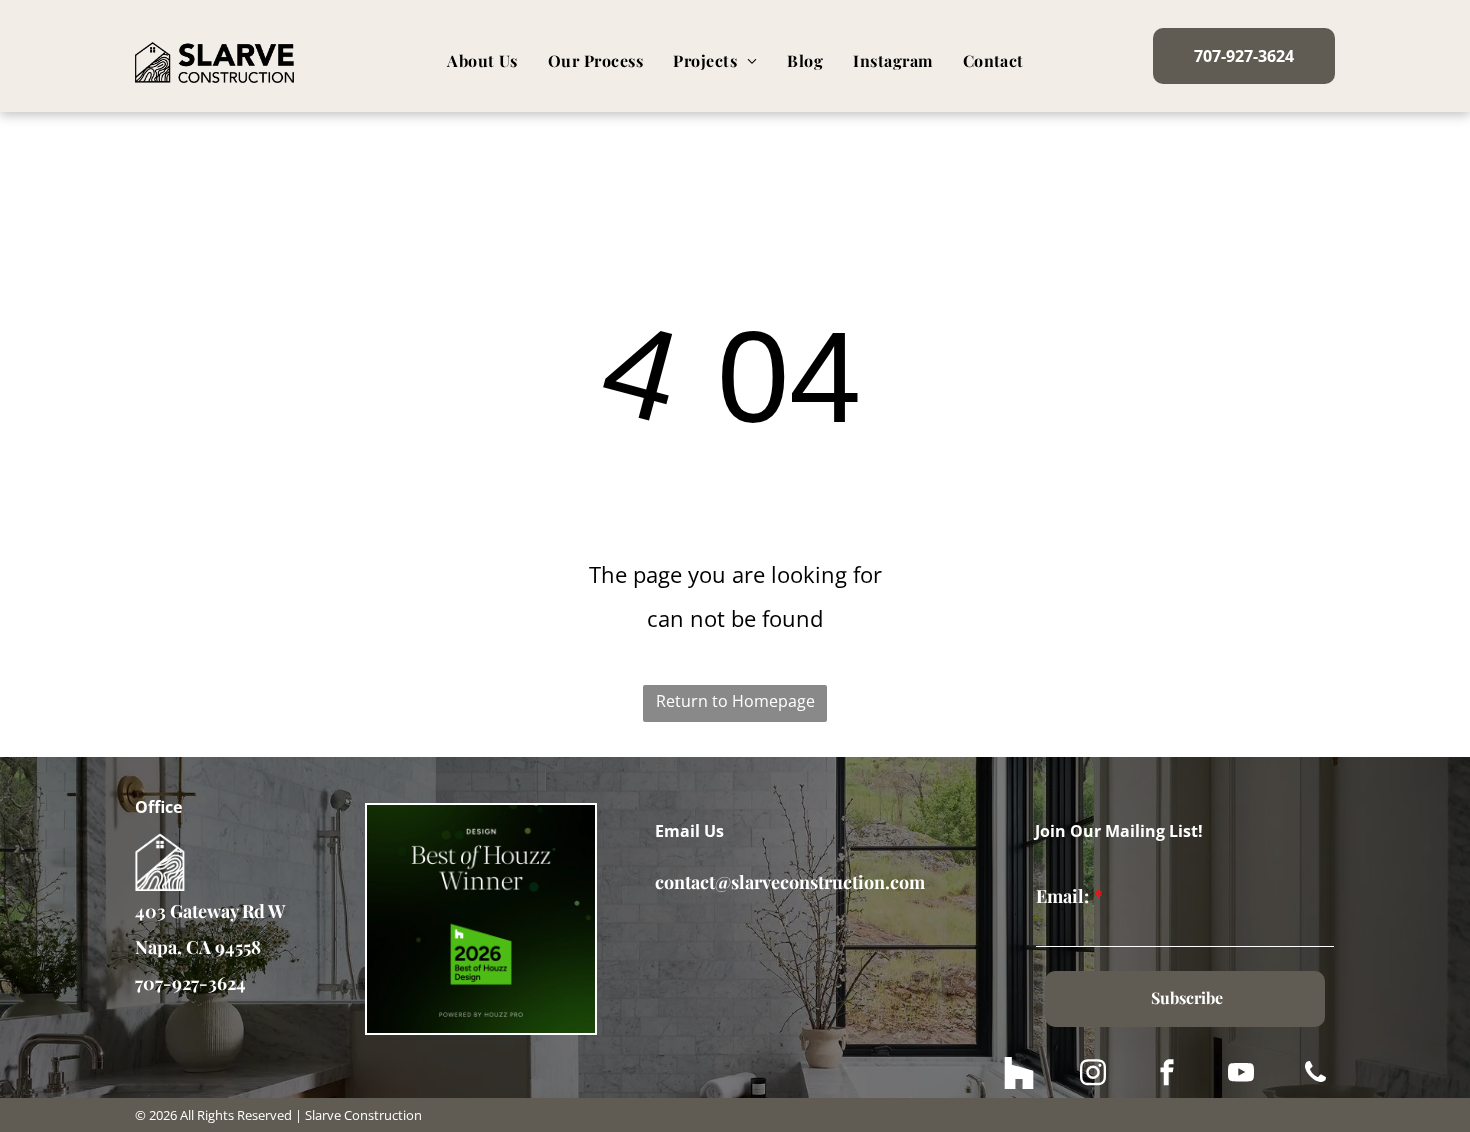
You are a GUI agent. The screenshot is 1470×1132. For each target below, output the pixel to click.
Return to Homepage (735, 701)
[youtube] (1241, 1075)
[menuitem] (482, 61)
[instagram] (1093, 1075)
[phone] (1315, 1075)
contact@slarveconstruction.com (790, 882)
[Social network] (1019, 1075)
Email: (1062, 896)
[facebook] (1167, 1075)
